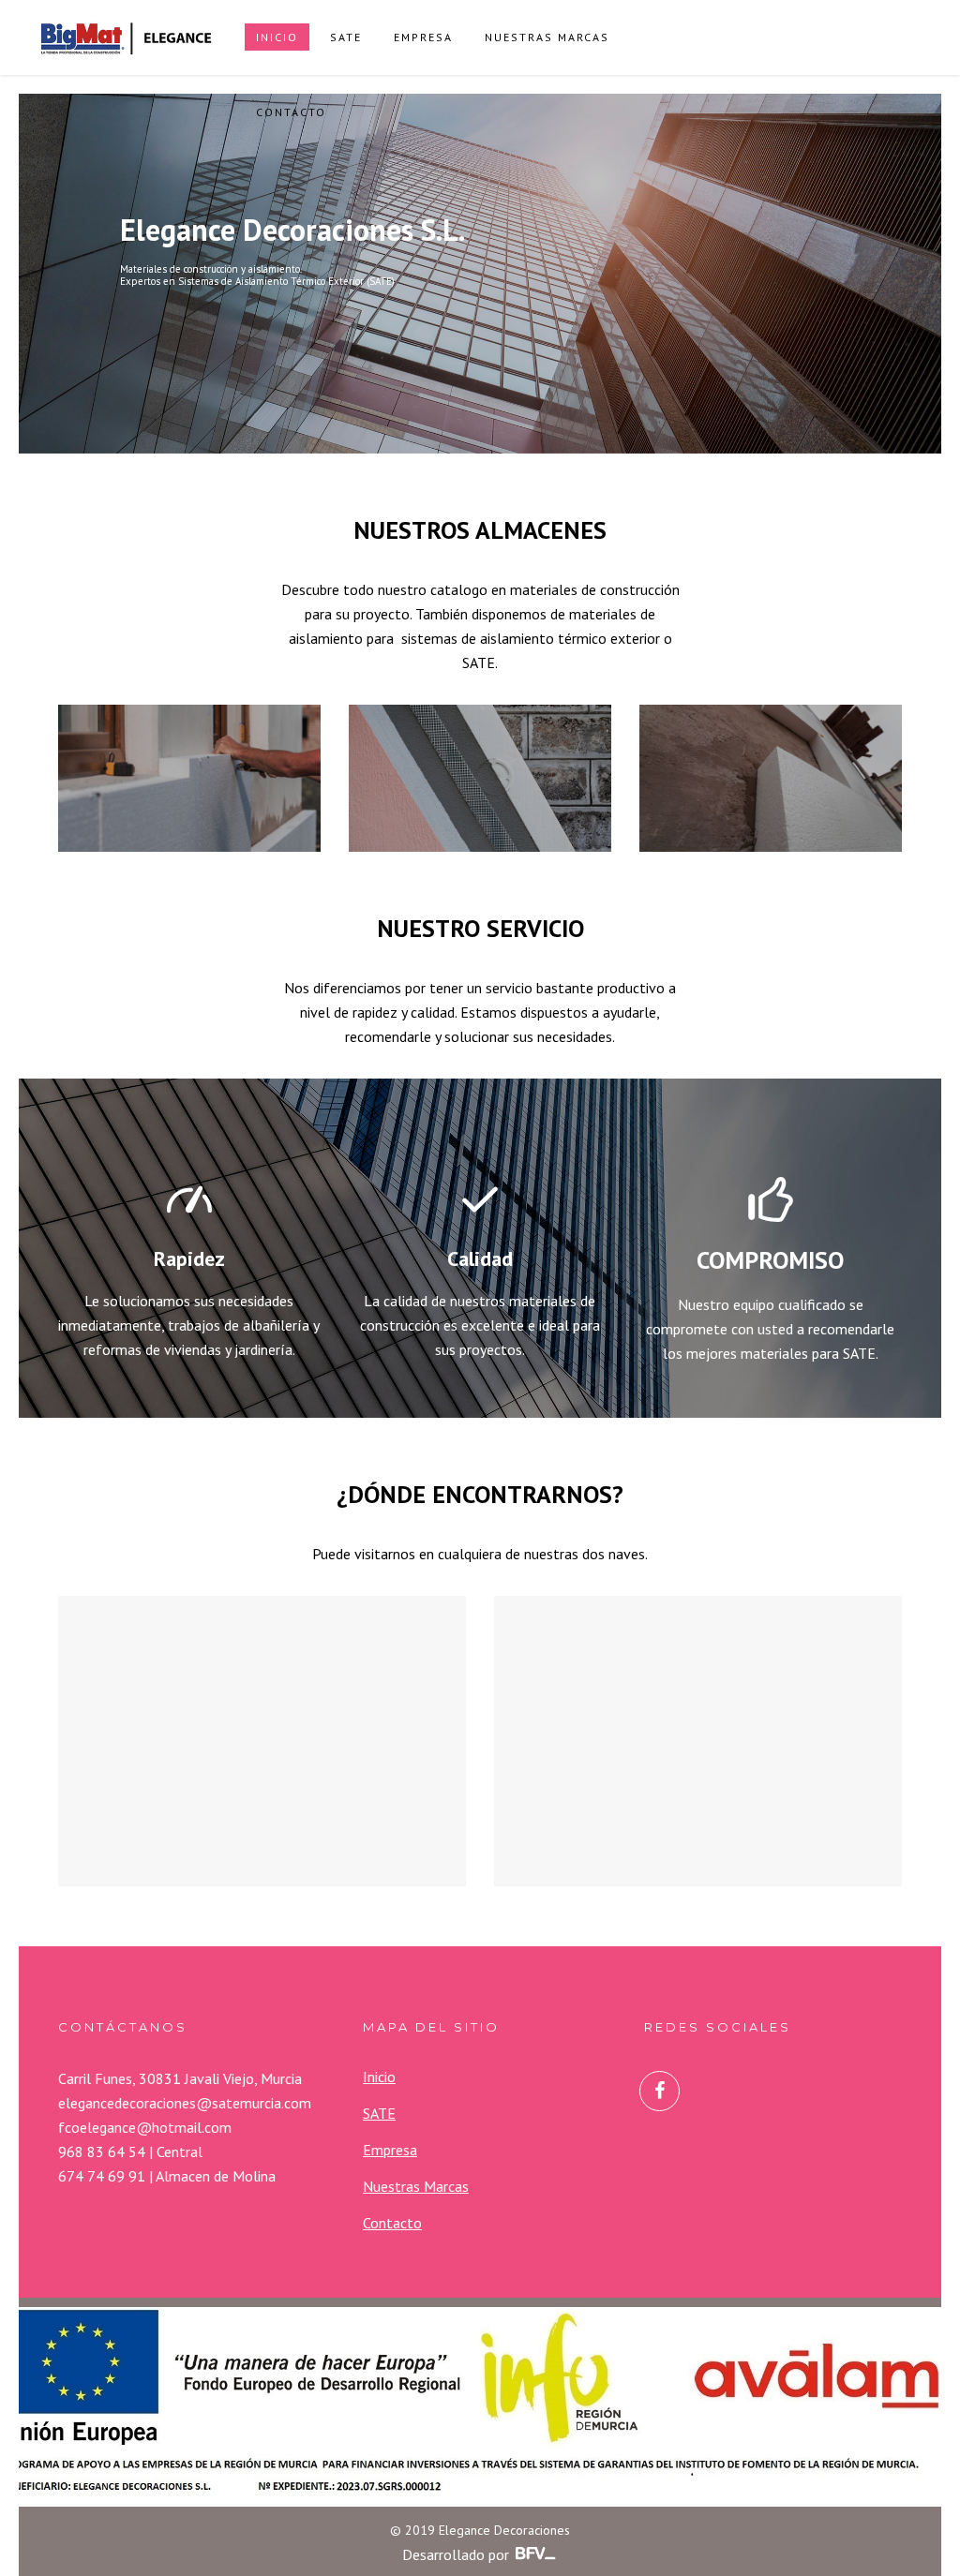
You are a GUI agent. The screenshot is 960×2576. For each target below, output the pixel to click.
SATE (379, 2113)
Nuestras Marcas (416, 2186)
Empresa (390, 2150)
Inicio (379, 2077)
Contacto (392, 2223)
